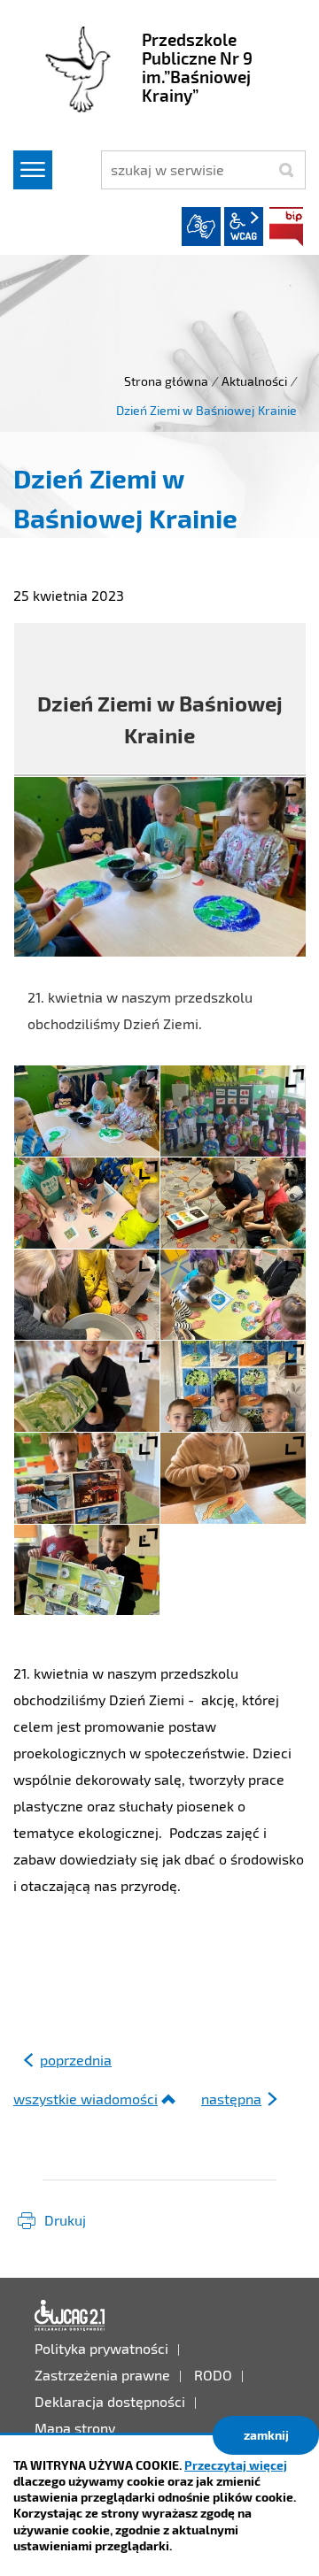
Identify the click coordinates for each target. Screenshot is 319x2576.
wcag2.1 (244, 227)
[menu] (33, 170)
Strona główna (166, 381)
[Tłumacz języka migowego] (201, 227)
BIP (286, 227)
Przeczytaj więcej (236, 2465)
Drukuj (65, 2220)
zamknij (266, 2435)
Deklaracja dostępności (70, 2316)
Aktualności (254, 381)
